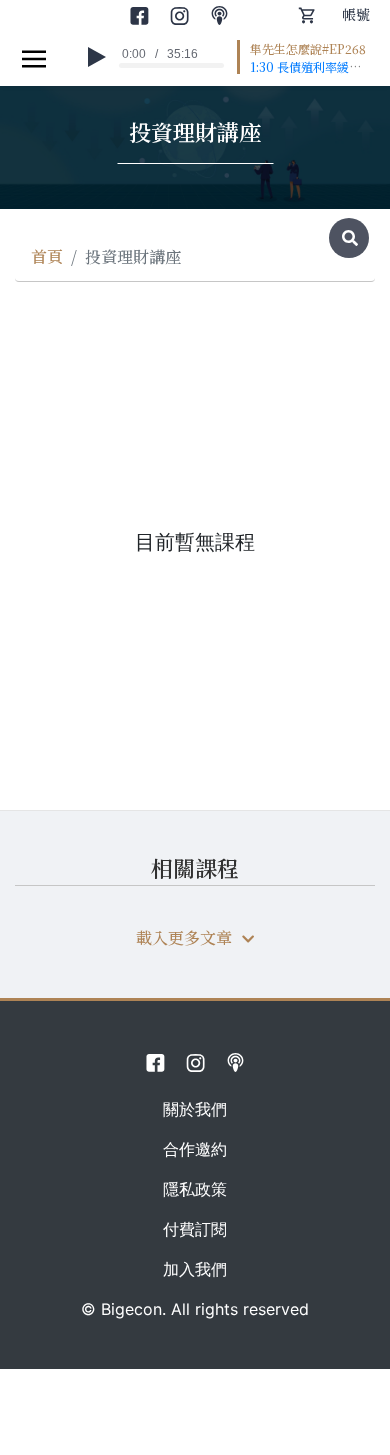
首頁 (47, 256)
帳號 (356, 14)
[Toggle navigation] (34, 58)
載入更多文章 (184, 937)
